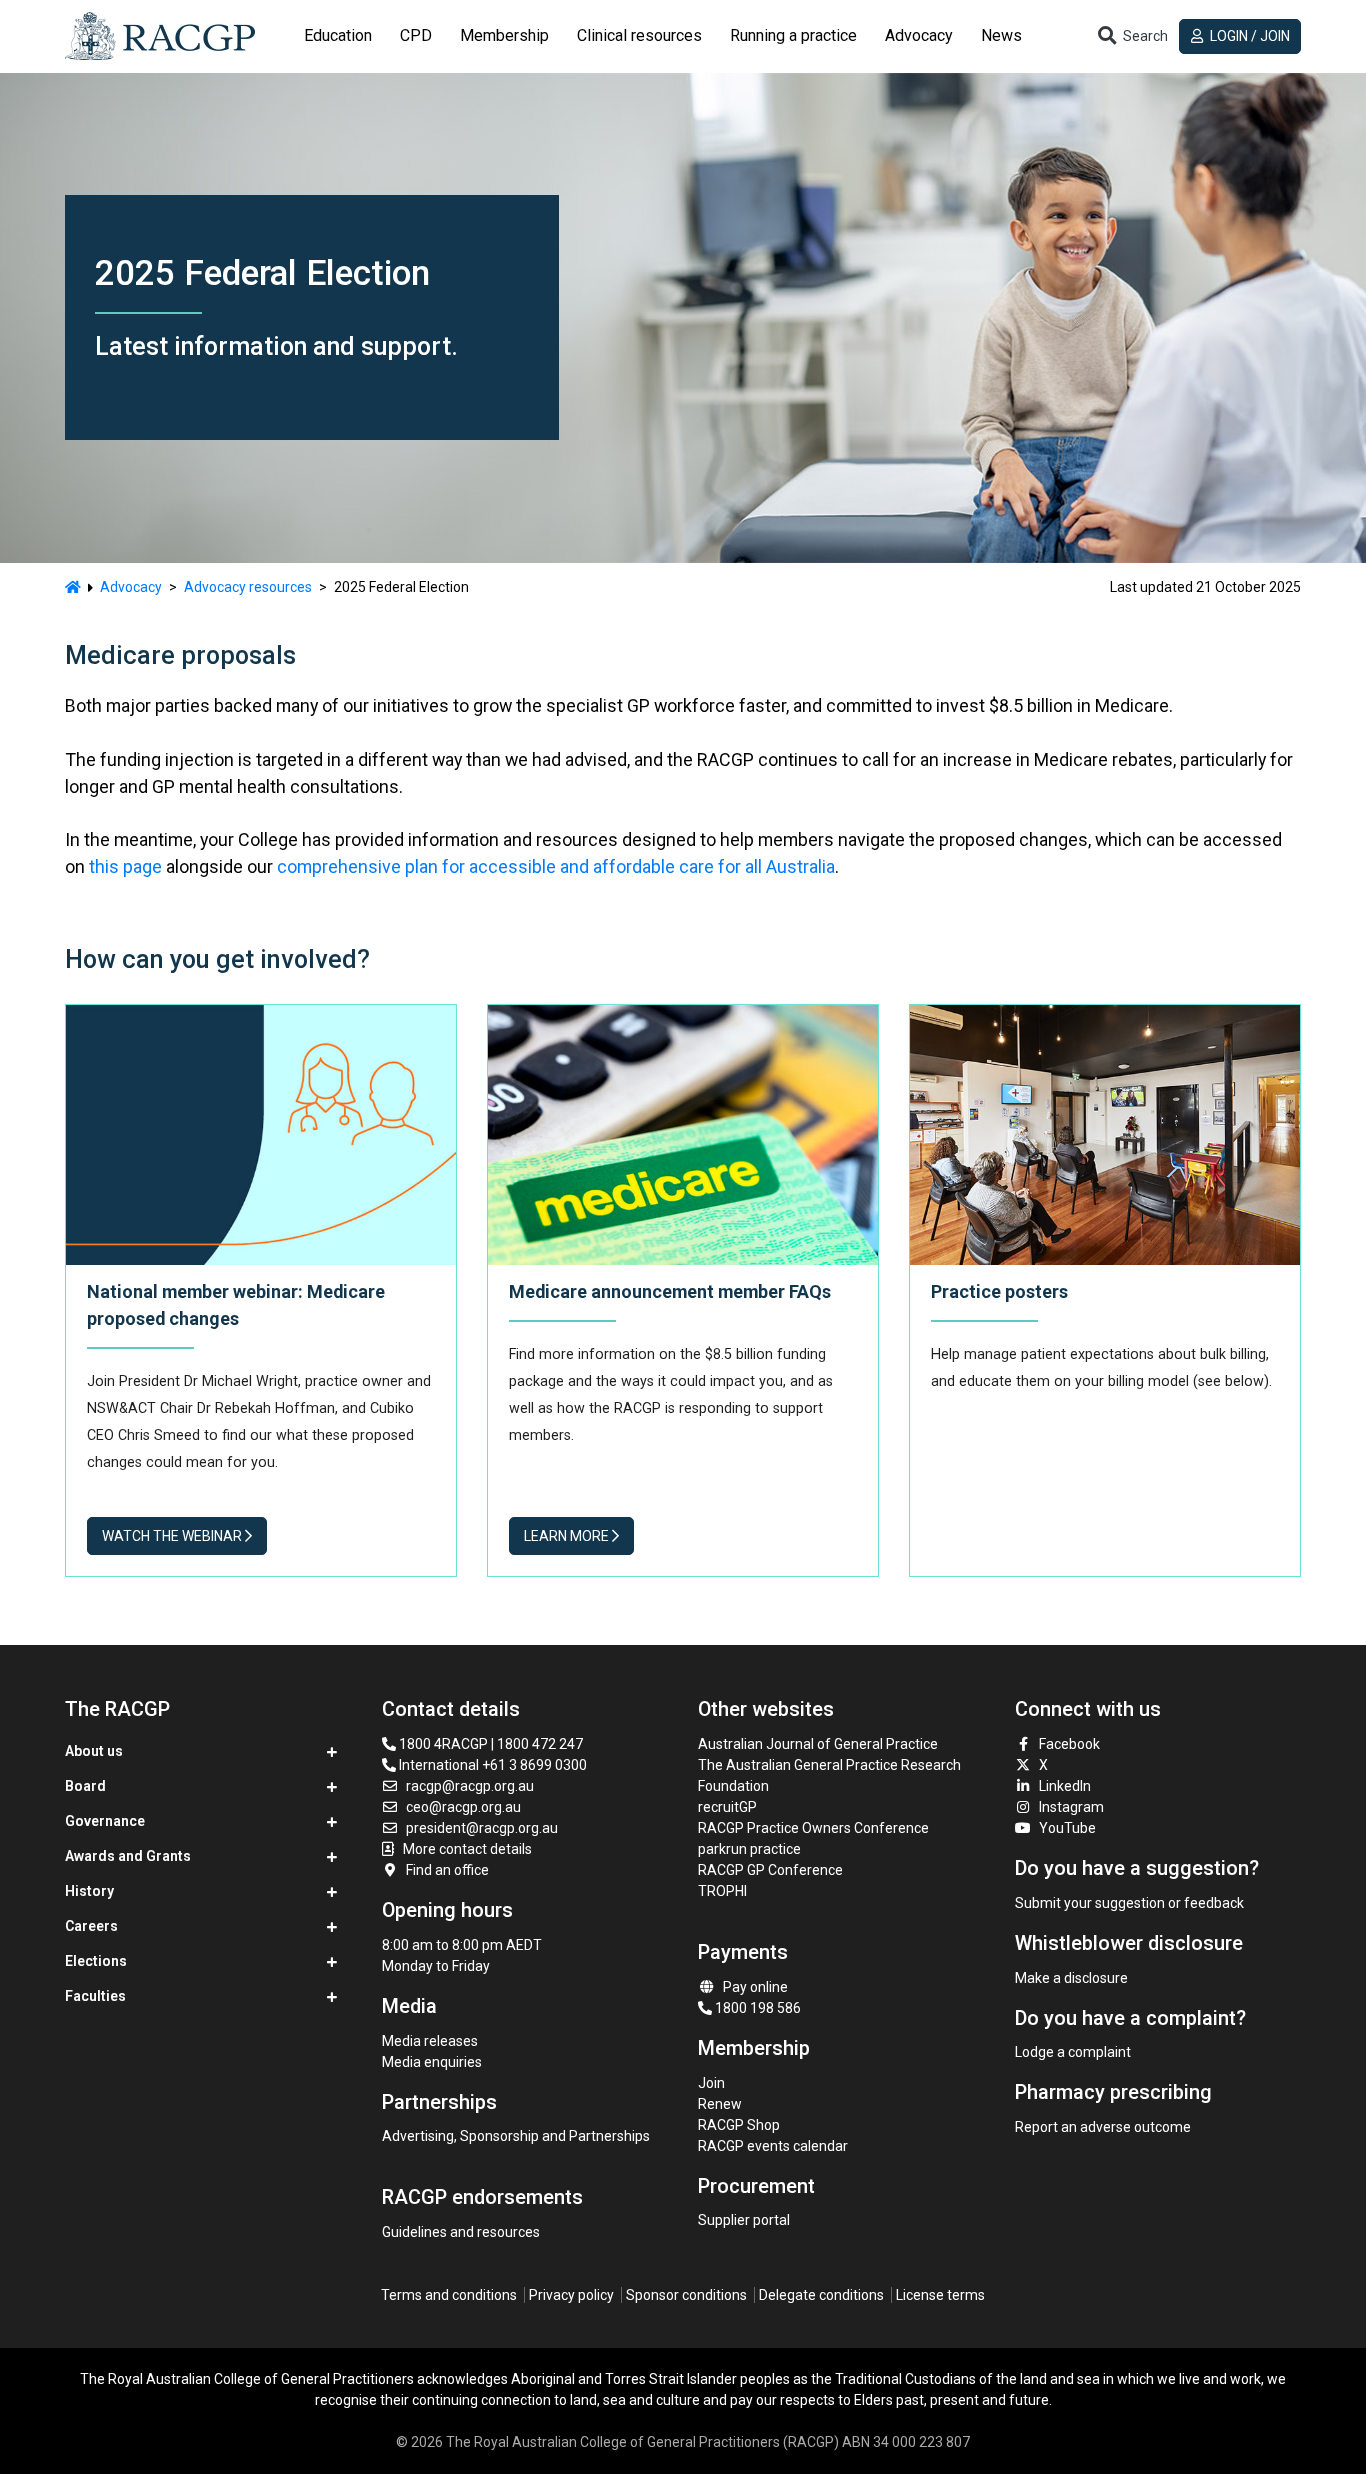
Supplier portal (744, 2220)
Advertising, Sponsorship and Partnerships (516, 2136)
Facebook (1069, 1744)
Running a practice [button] (793, 35)
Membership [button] (504, 35)
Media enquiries (432, 2062)
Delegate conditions (821, 2295)
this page (125, 866)
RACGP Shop (739, 2125)
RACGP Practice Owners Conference (813, 1828)
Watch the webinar (173, 1536)
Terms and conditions (449, 2295)
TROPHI (722, 1891)
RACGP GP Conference (770, 1870)
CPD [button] (416, 35)
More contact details (467, 1849)
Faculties (95, 1996)
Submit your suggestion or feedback (1129, 1903)
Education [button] (338, 35)
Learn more (568, 1536)
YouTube (1067, 1828)
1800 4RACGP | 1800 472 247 (489, 1744)
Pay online (755, 1987)
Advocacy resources (248, 587)
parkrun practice (749, 1849)
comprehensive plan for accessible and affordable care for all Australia (556, 866)
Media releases (430, 2041)
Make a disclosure (1071, 1978)
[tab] (338, 36)
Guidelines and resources (461, 2232)
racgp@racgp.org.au (470, 1786)
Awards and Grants (128, 1856)
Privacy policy (571, 2295)
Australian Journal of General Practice (818, 1744)
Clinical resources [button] (639, 35)
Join (711, 2083)
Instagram (1071, 1807)
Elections (96, 1961)
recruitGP (727, 1807)
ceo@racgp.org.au (463, 1807)
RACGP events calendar (773, 2146)
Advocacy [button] (919, 35)
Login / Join (1248, 36)
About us (94, 1751)
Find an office (447, 1870)
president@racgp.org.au (482, 1828)
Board (85, 1786)
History (89, 1891)
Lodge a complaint (1073, 2052)
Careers (91, 1926)
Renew (720, 2104)
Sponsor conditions (686, 2295)
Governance (105, 1821)
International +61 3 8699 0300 (491, 1765)
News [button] (1001, 35)
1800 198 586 (756, 2008)
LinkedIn (1065, 1786)
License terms (940, 2295)
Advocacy (131, 587)
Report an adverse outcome (1103, 2127)
